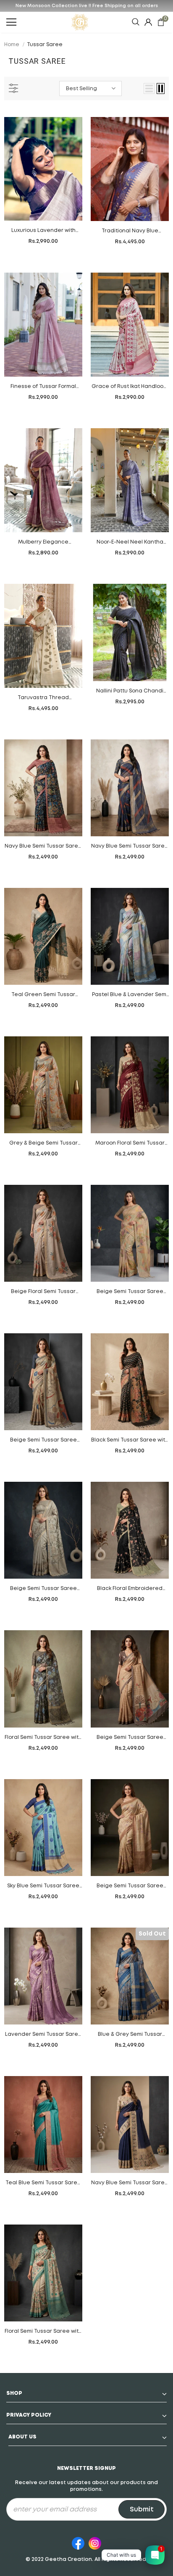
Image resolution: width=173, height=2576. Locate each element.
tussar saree (45, 45)
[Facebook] (78, 2542)
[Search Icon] (136, 22)
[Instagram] (95, 2542)
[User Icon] (148, 22)
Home (12, 45)
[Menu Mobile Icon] (11, 22)
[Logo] (80, 22)
